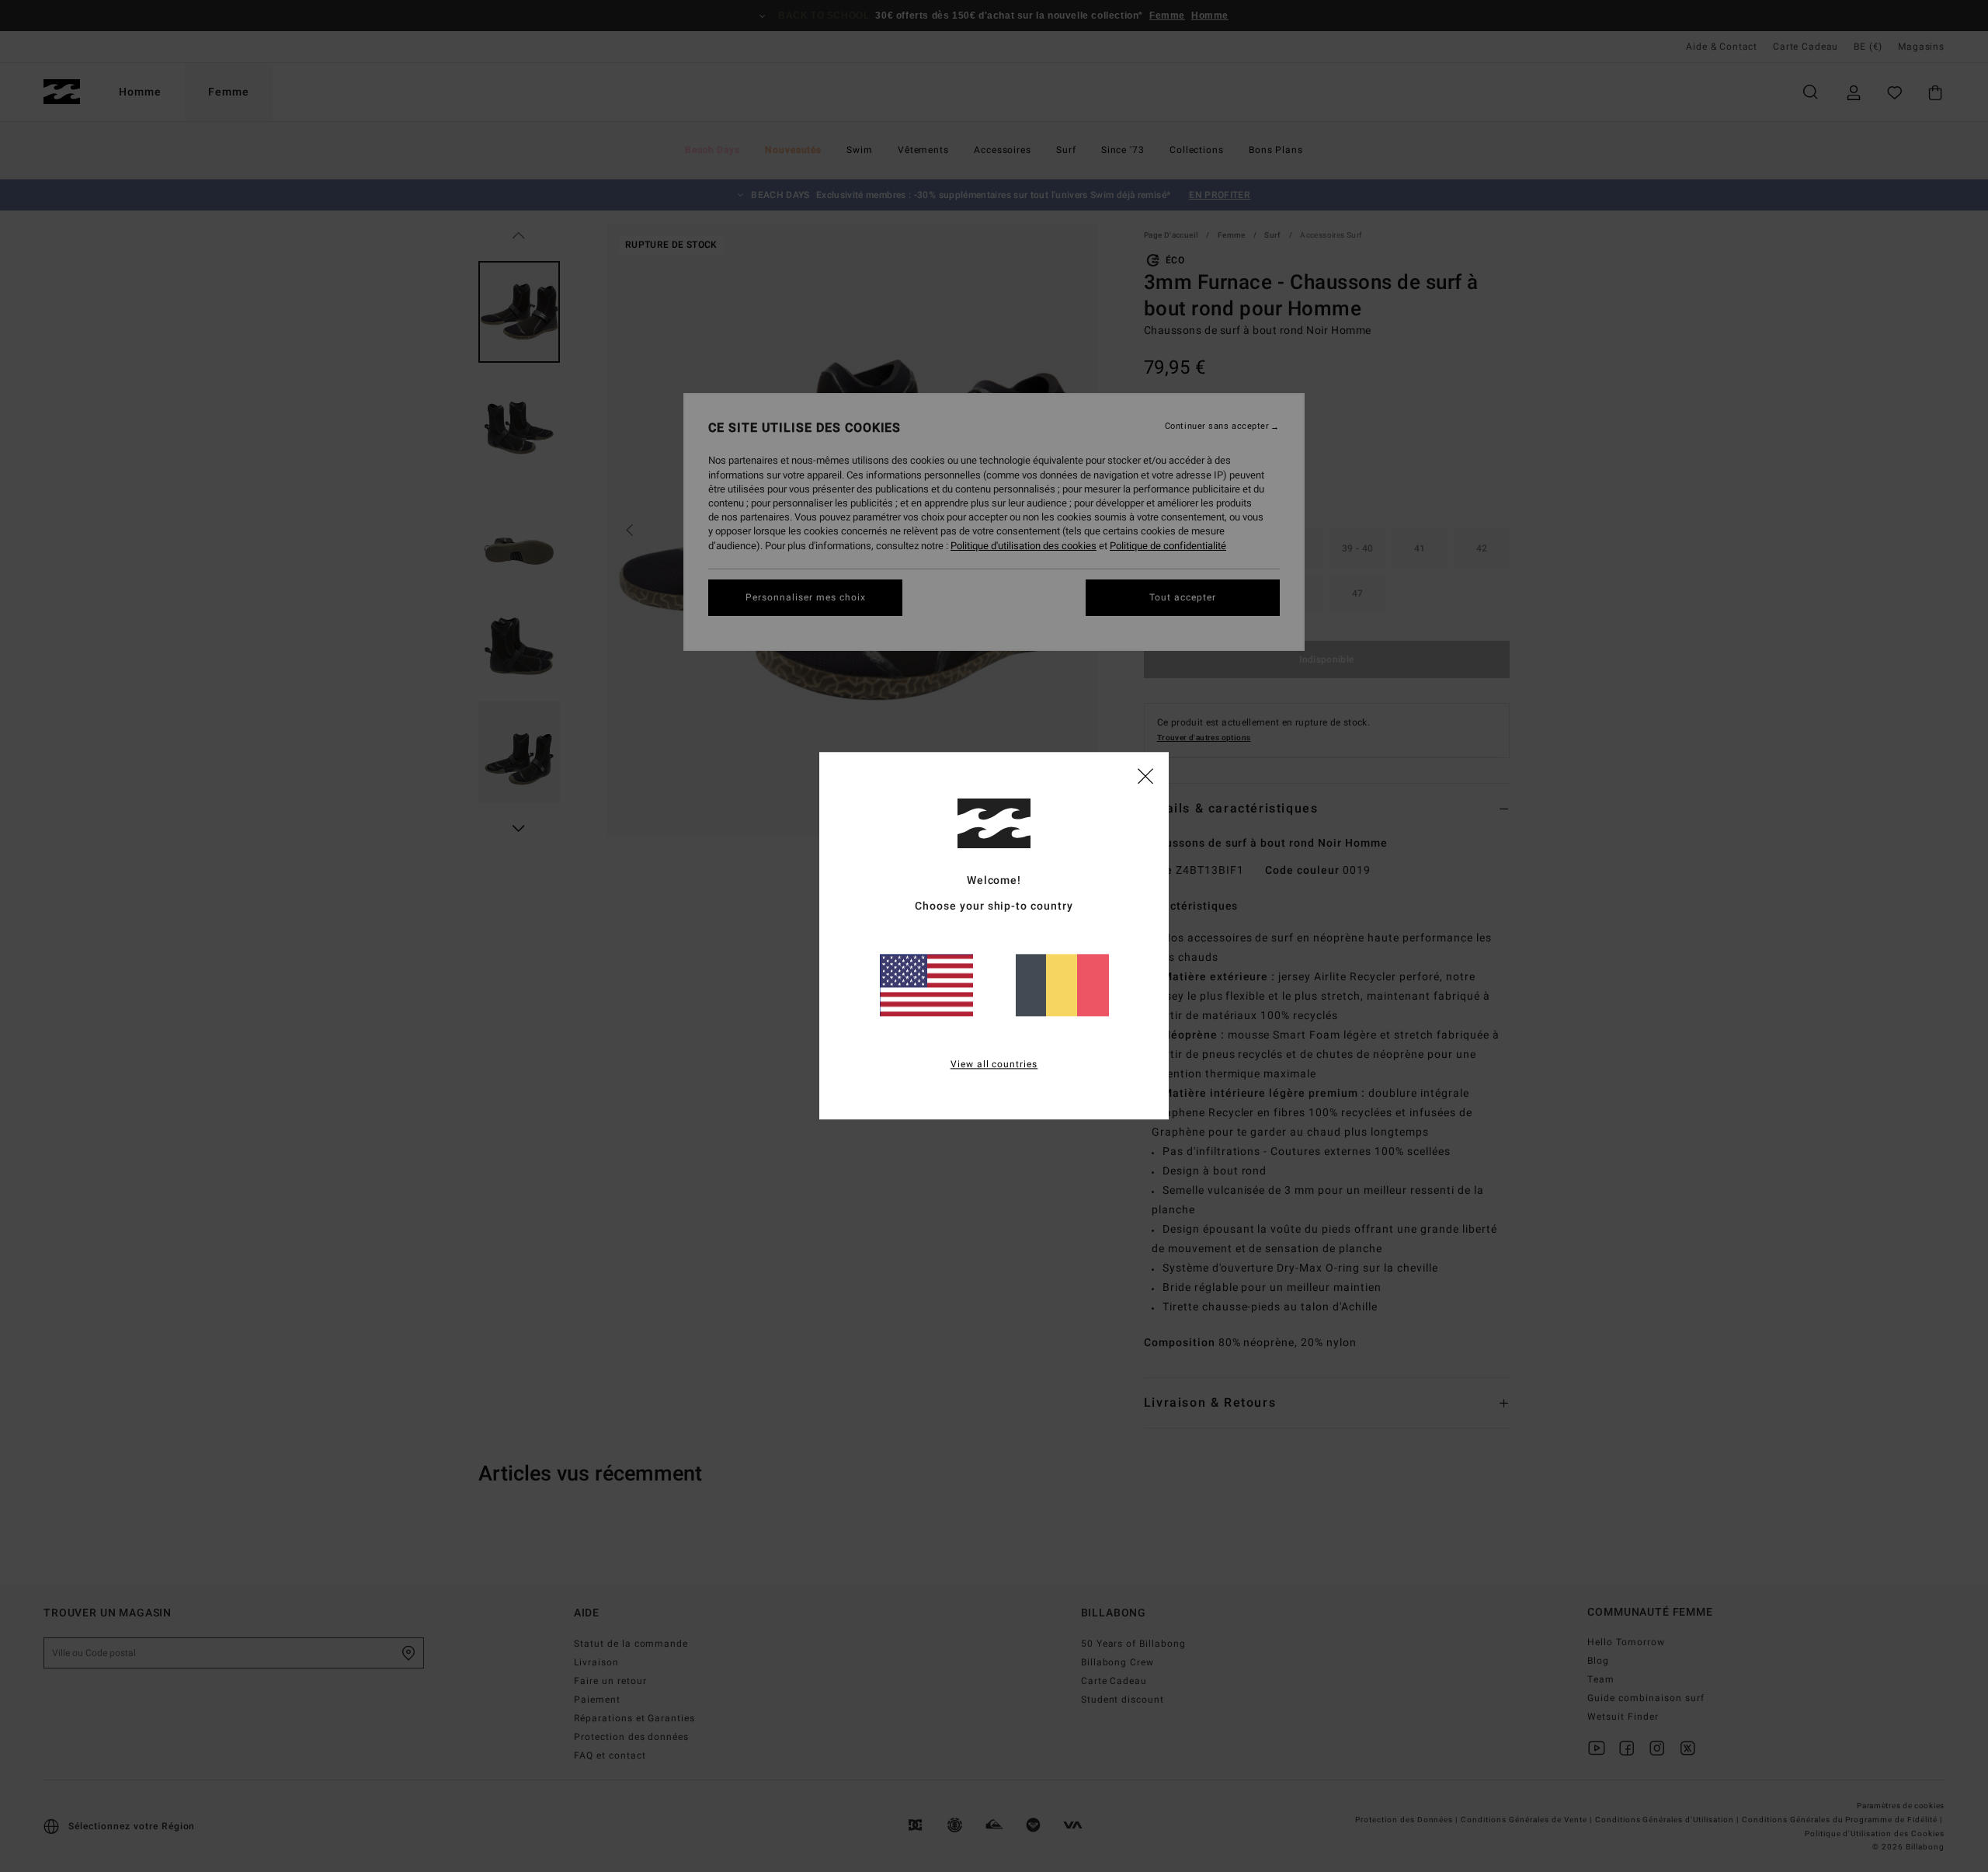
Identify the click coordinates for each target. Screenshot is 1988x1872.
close (1145, 775)
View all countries (994, 1065)
